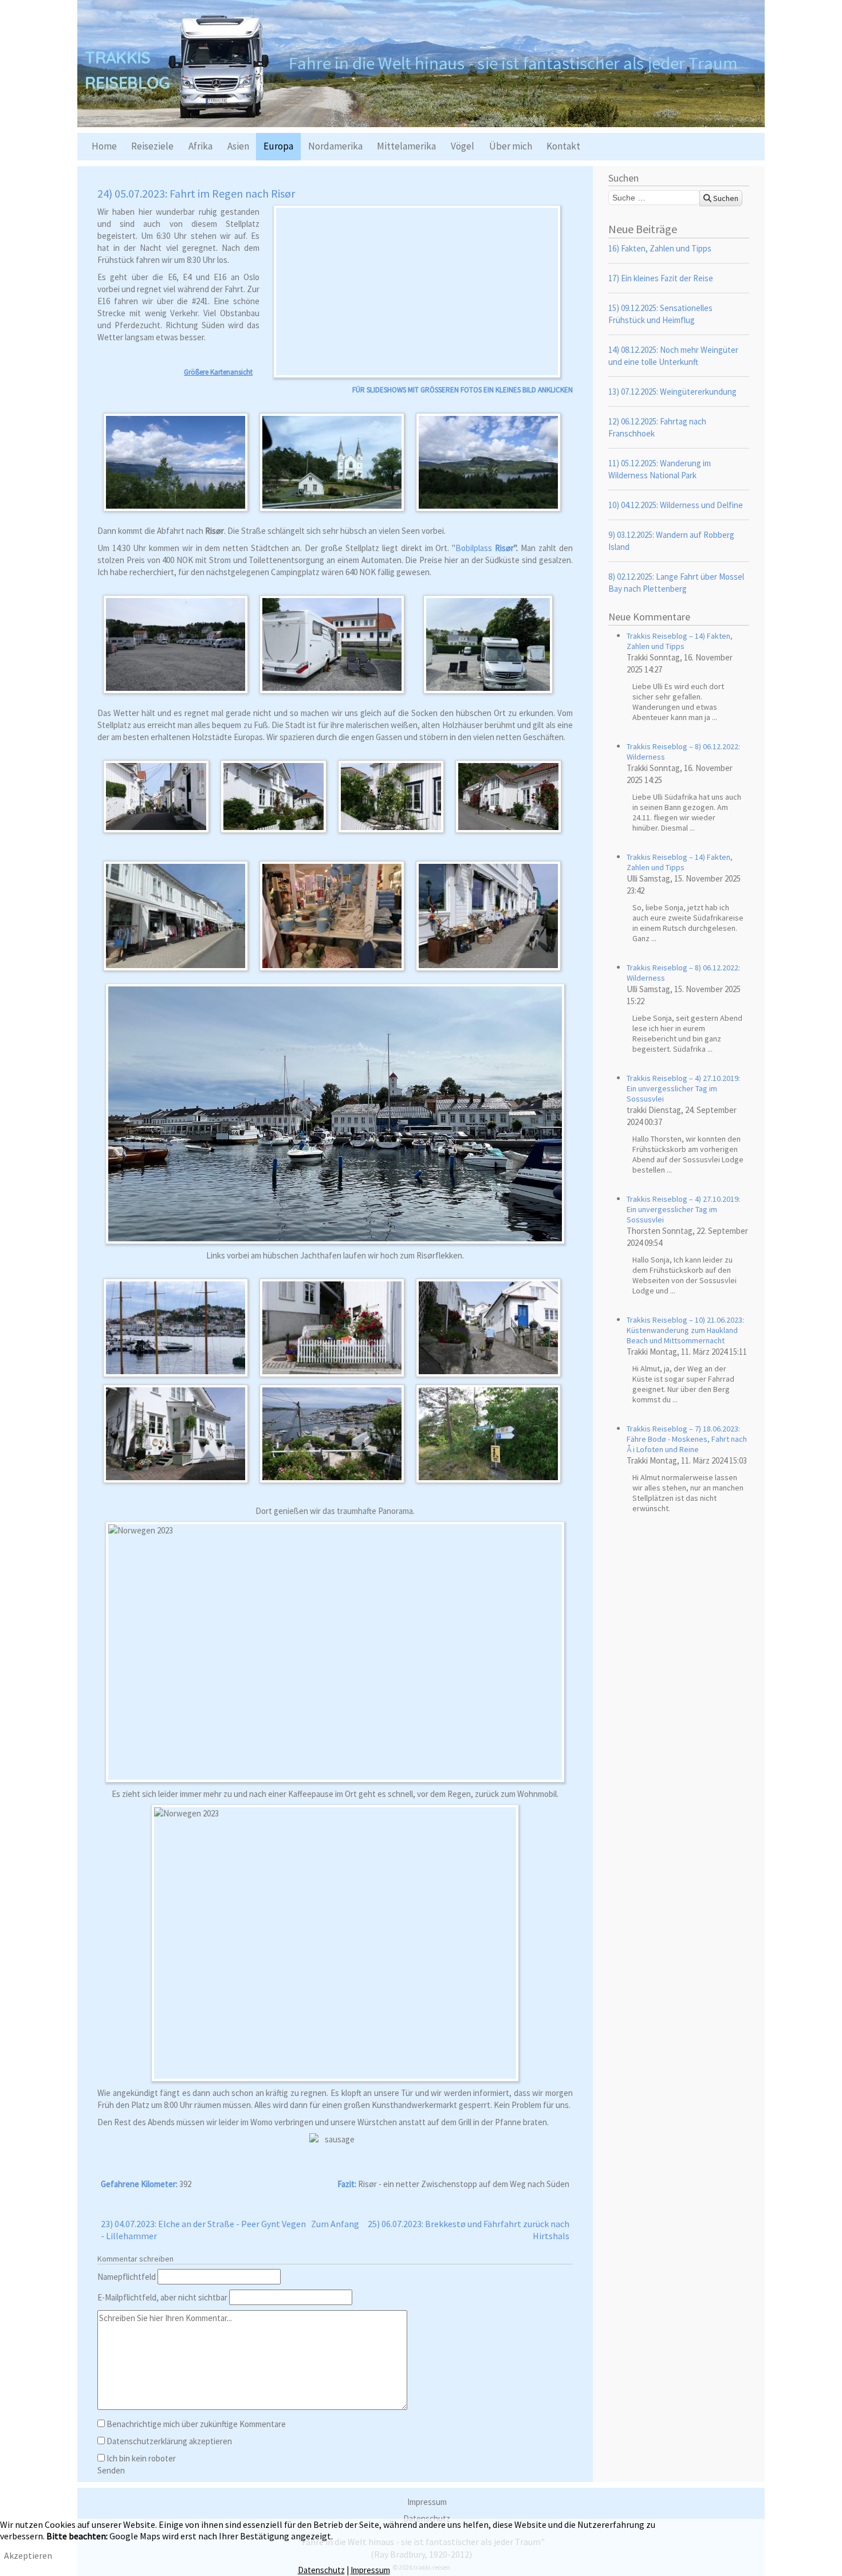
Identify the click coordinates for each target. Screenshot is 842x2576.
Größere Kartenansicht (218, 372)
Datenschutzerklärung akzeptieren (169, 2441)
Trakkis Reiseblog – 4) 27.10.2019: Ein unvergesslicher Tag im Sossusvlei (683, 1088)
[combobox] (654, 198)
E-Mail (162, 2297)
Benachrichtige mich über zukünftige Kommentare (196, 2424)
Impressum (427, 2502)
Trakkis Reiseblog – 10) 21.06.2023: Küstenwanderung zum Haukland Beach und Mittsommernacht (685, 1330)
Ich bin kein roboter (141, 2458)
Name (127, 2277)
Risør (504, 548)
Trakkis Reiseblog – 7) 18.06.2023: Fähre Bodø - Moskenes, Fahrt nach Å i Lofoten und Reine (687, 1439)
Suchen (725, 198)
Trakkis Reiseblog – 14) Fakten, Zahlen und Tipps (680, 641)
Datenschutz (321, 2570)
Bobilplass (475, 548)
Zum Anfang (335, 2224)
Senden (111, 2470)
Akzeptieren (28, 2555)
